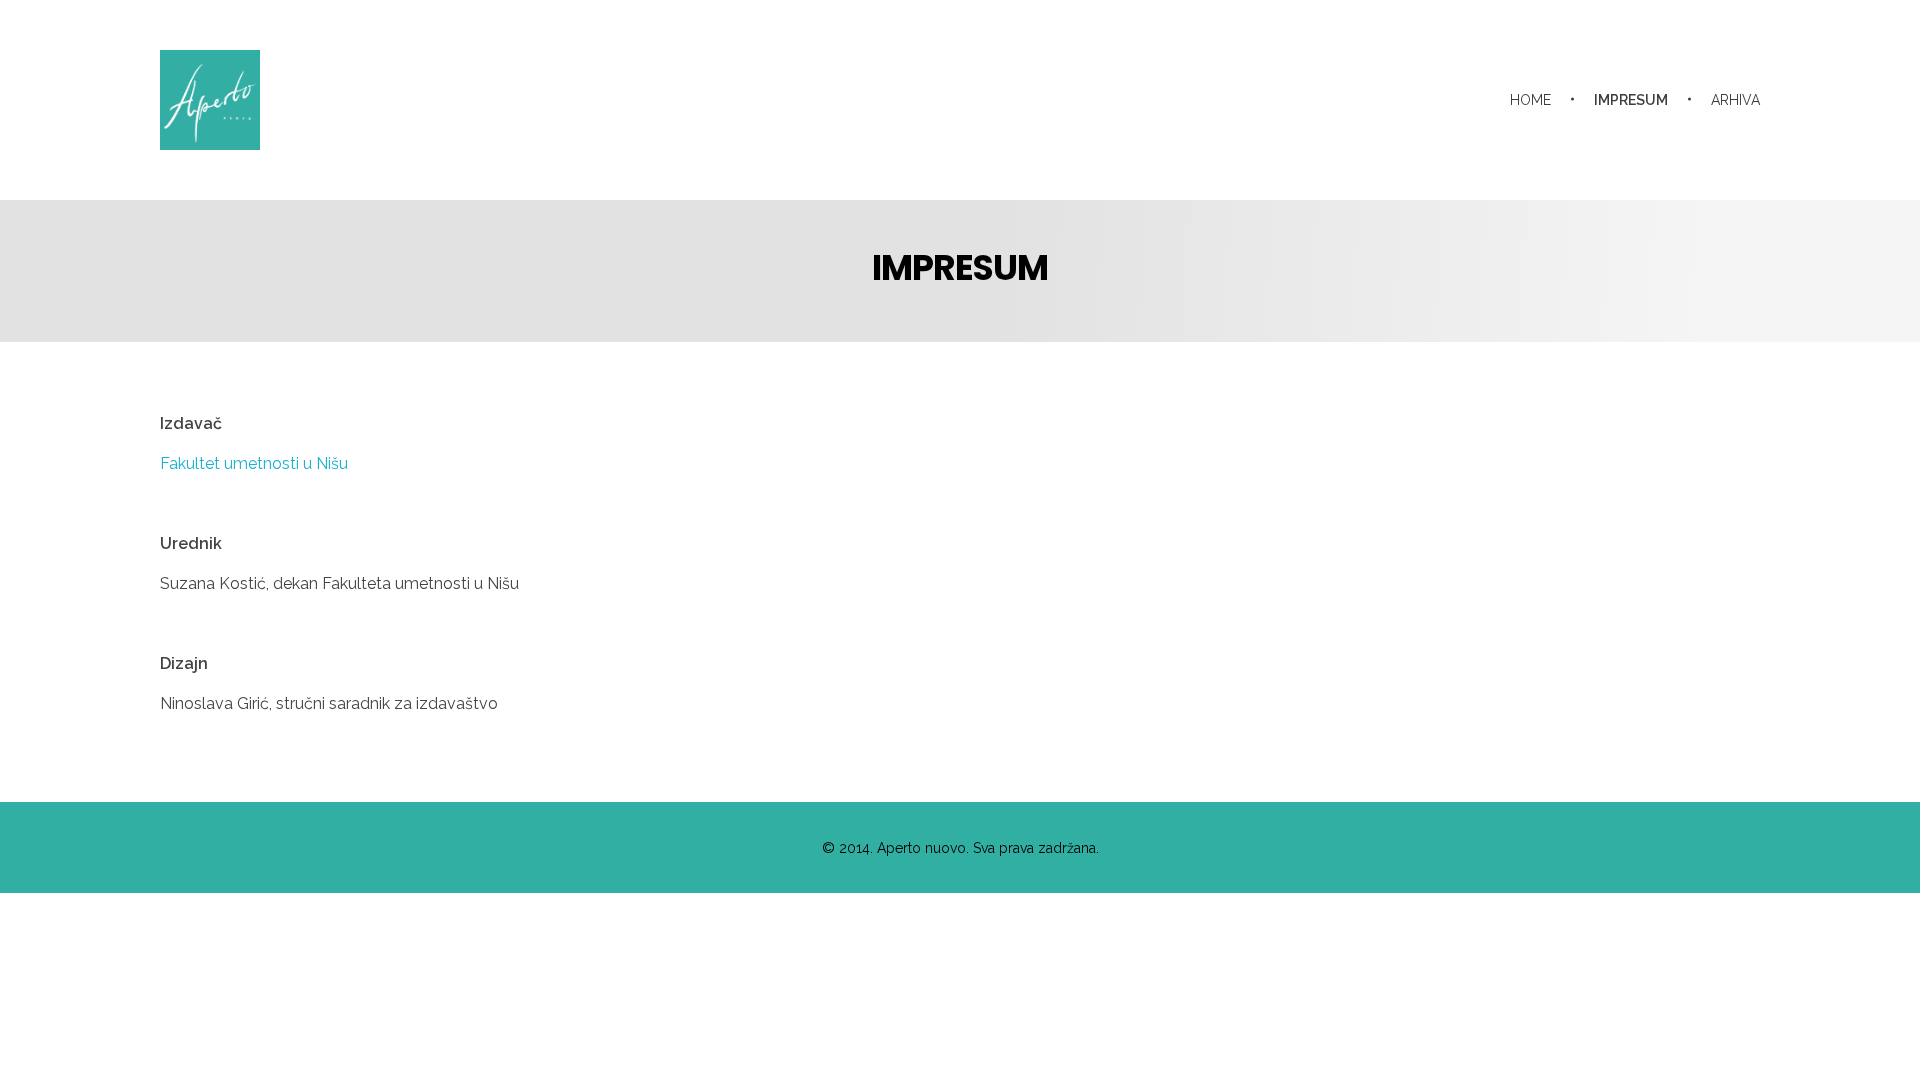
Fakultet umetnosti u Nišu (254, 463)
